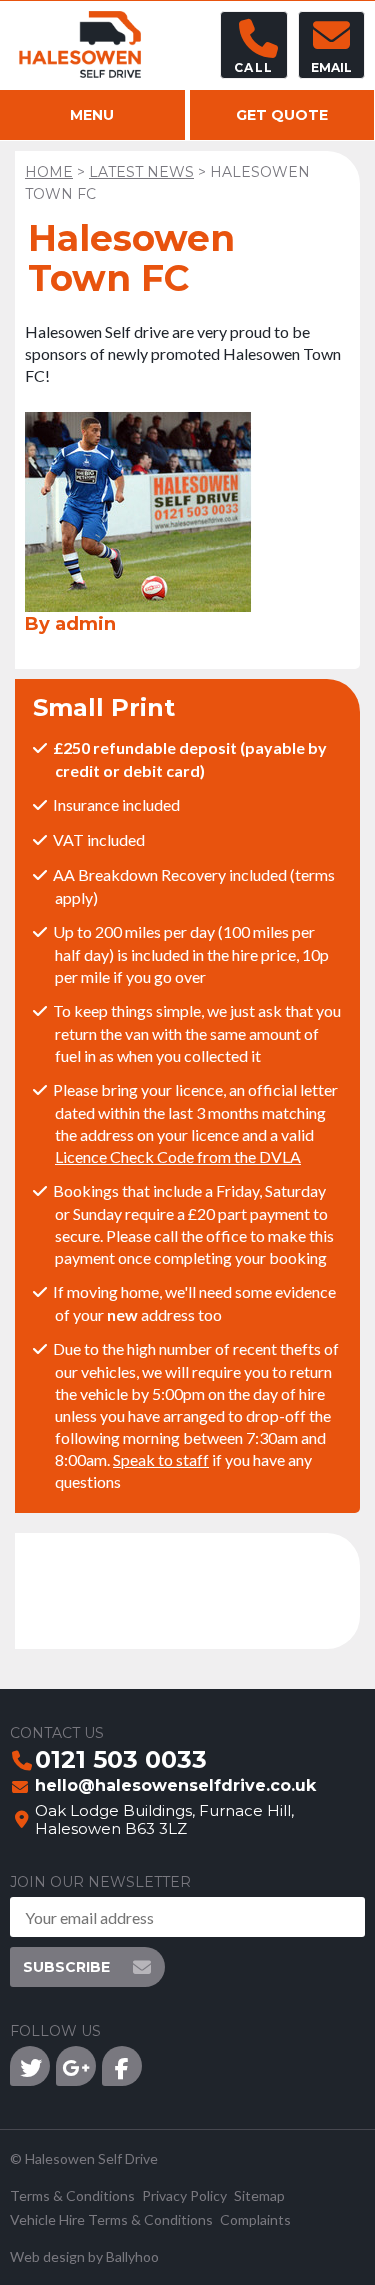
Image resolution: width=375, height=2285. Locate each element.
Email (331, 67)
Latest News (141, 172)
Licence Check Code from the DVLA (178, 1156)
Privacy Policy (184, 2195)
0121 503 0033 (121, 1761)
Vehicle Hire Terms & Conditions (111, 2219)
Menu (92, 115)
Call (253, 67)
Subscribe (66, 1967)
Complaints (255, 2219)
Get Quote (282, 115)
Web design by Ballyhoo (84, 2256)
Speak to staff (161, 1459)
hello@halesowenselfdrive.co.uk (175, 1786)
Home (49, 172)
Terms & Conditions (72, 2195)
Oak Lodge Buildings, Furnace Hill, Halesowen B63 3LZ (164, 1820)
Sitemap (259, 2195)
